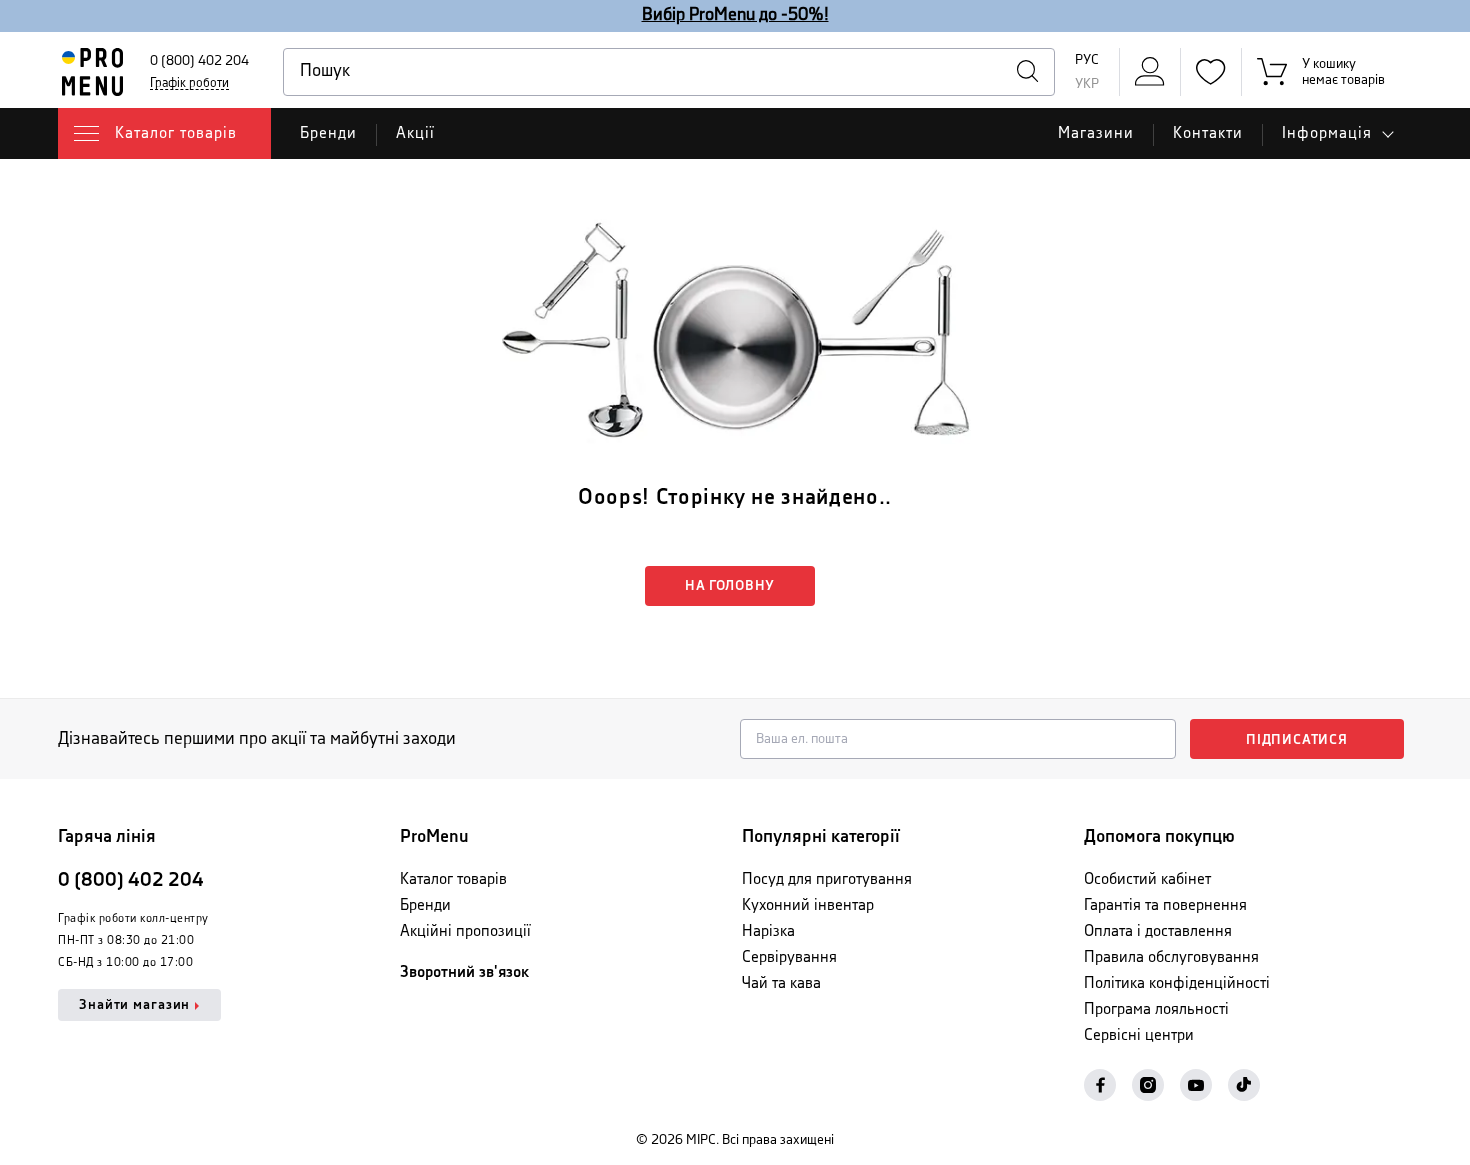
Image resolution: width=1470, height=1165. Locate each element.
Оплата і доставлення (1158, 931)
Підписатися (1297, 740)
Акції (415, 133)
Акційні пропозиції (465, 931)
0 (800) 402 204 (199, 61)
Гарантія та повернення (1165, 905)
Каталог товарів (453, 879)
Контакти (1208, 133)
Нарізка (768, 931)
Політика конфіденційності (1177, 983)
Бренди (328, 133)
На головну (730, 586)
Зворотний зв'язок (464, 972)
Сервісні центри (1139, 1035)
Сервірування (789, 957)
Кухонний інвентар (808, 905)
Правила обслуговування (1171, 957)
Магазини (1096, 133)
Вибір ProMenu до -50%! (735, 15)
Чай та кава (781, 983)
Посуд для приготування (827, 879)
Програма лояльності (1156, 1009)
